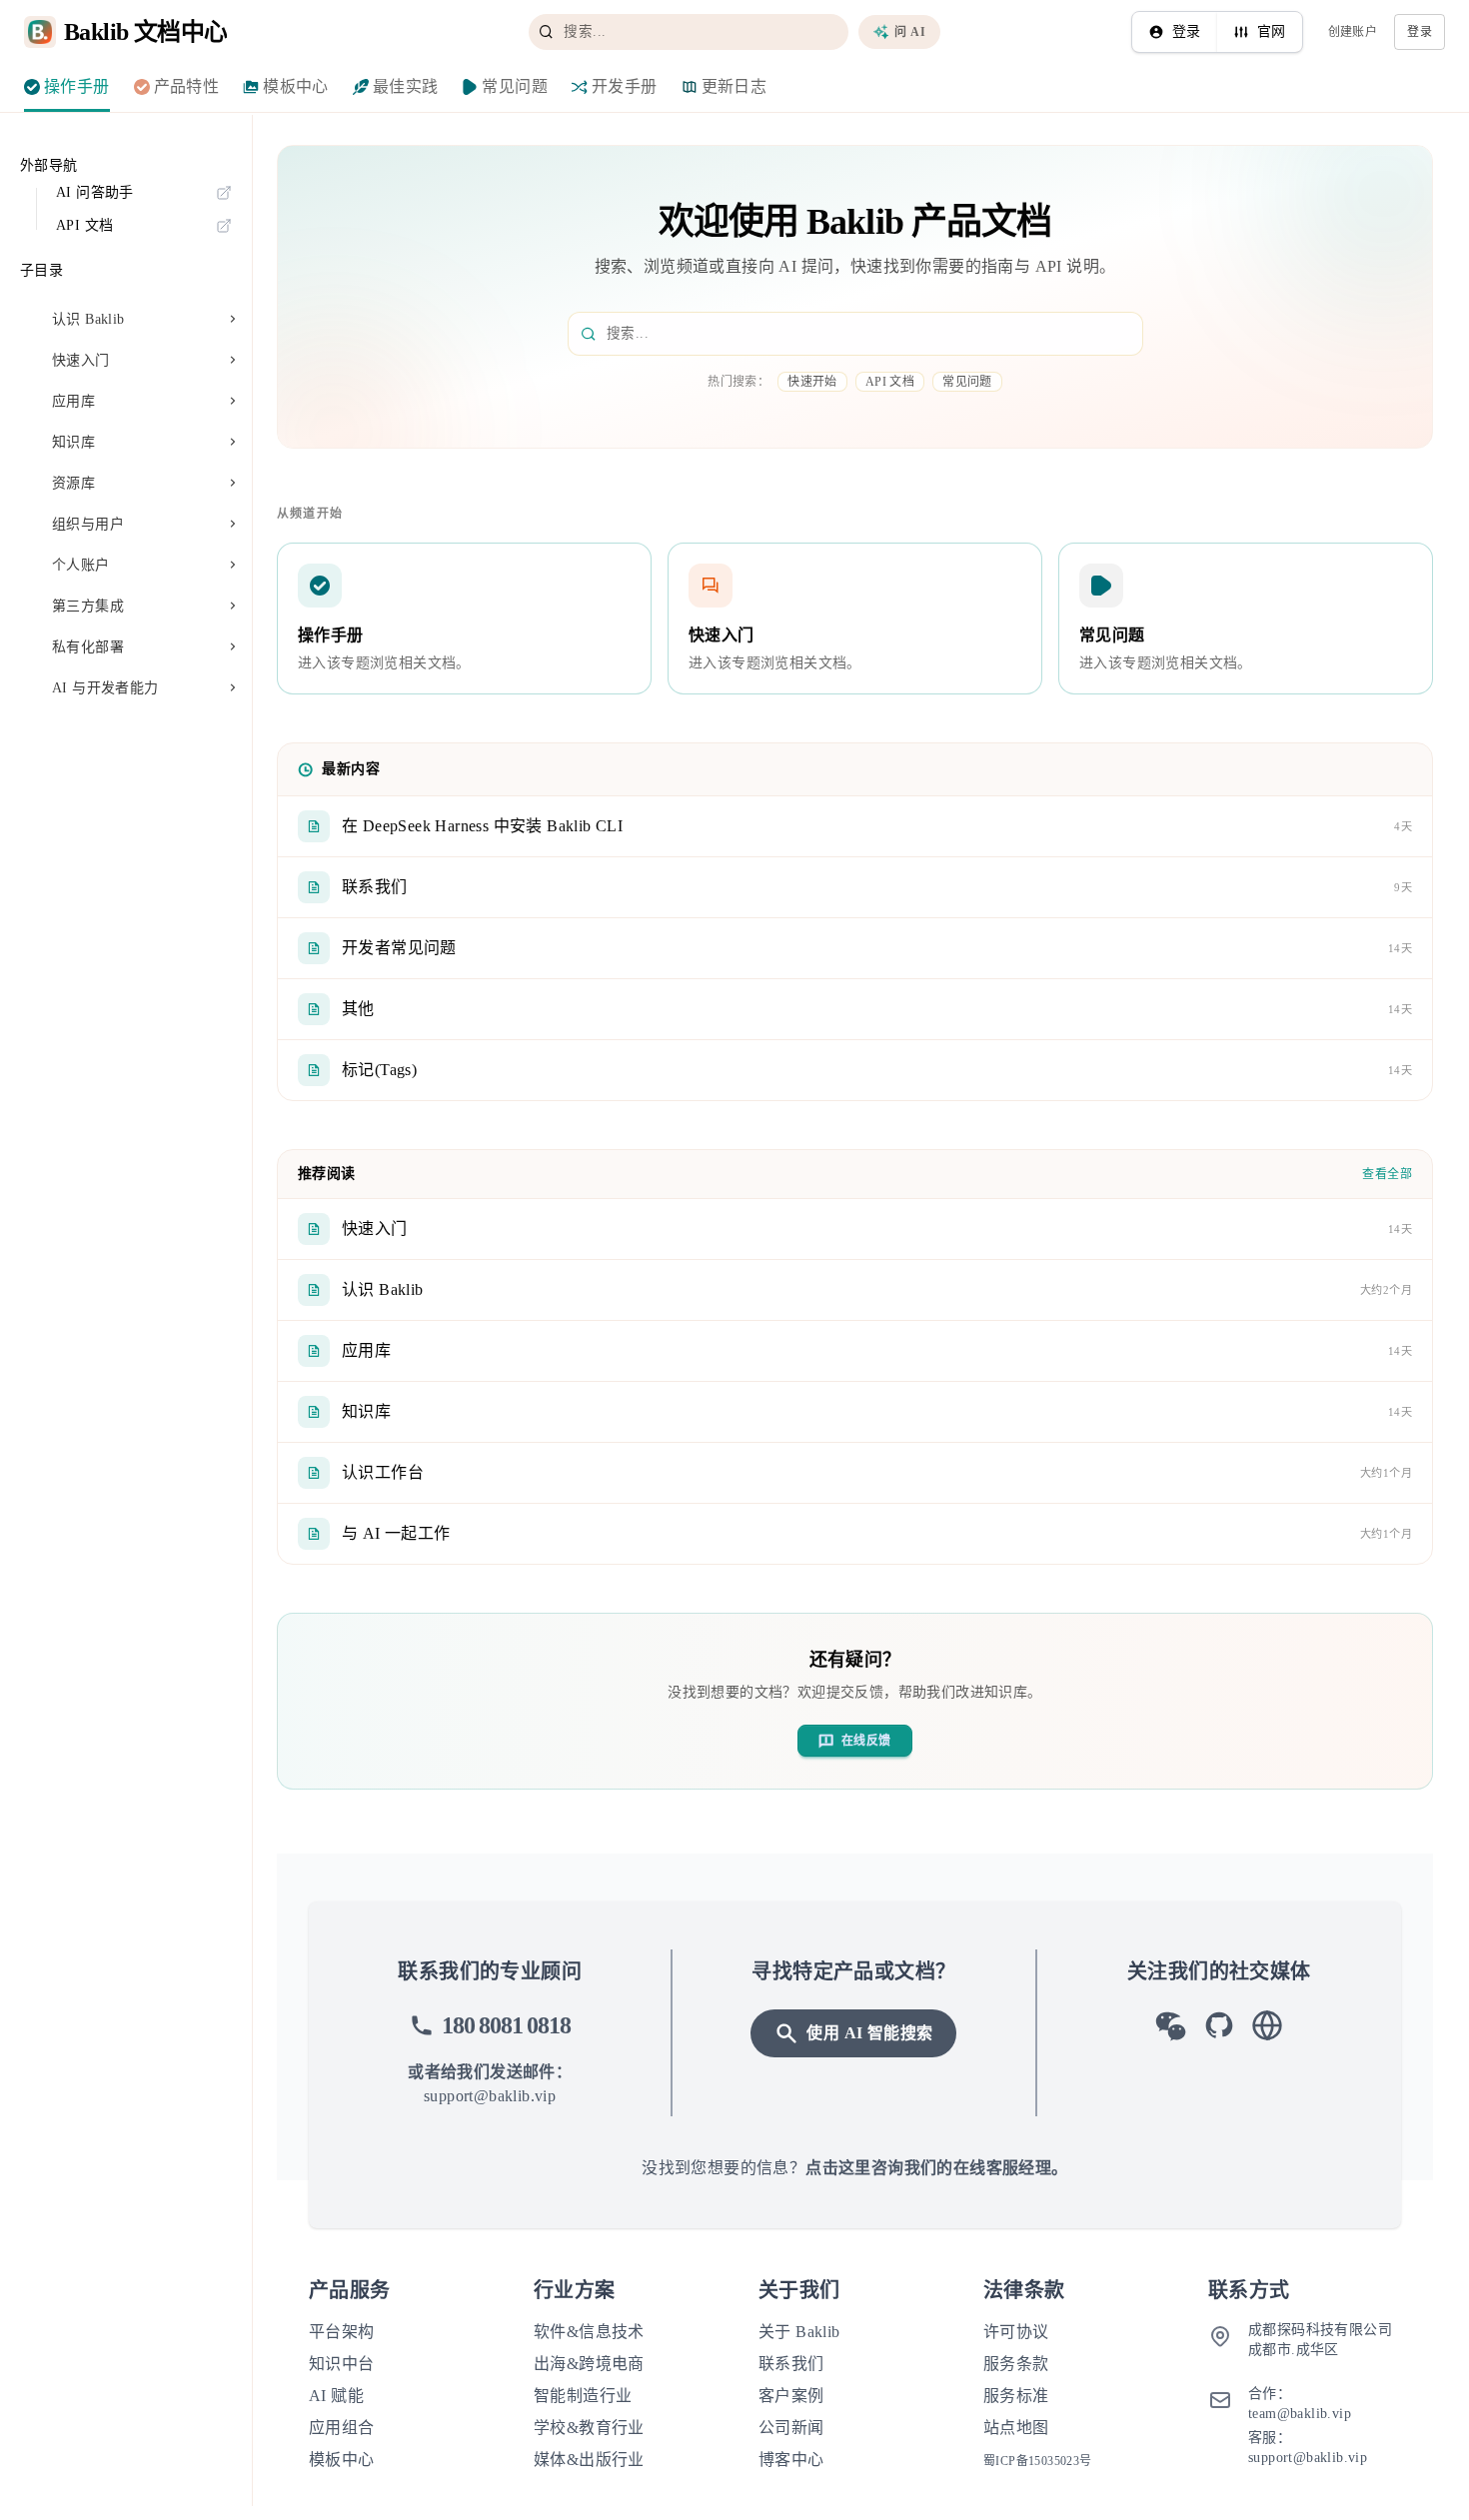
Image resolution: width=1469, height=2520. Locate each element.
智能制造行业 (583, 2396)
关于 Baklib (799, 2332)
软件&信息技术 (589, 2332)
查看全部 (1387, 1174)
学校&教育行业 (589, 2428)
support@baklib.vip (490, 2096)
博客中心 (791, 2460)
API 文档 (890, 382)
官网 (1272, 31)
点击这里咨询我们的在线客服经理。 (936, 2168)
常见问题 (967, 382)
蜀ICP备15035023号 (1038, 2461)
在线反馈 (866, 1741)
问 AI (910, 32)
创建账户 (1353, 32)
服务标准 (1016, 2396)
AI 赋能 (336, 2396)
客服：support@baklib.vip (1308, 2448)
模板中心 (342, 2460)
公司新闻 (791, 2428)
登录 (1187, 31)
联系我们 (791, 2364)
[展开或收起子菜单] (233, 320)
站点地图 (1016, 2428)
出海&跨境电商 (589, 2364)
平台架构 (342, 2332)
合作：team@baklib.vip (1300, 2404)
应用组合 (342, 2428)
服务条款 (1016, 2364)
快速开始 (812, 382)
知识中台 (342, 2364)
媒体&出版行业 (589, 2460)
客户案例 (791, 2396)
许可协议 (1016, 2332)
